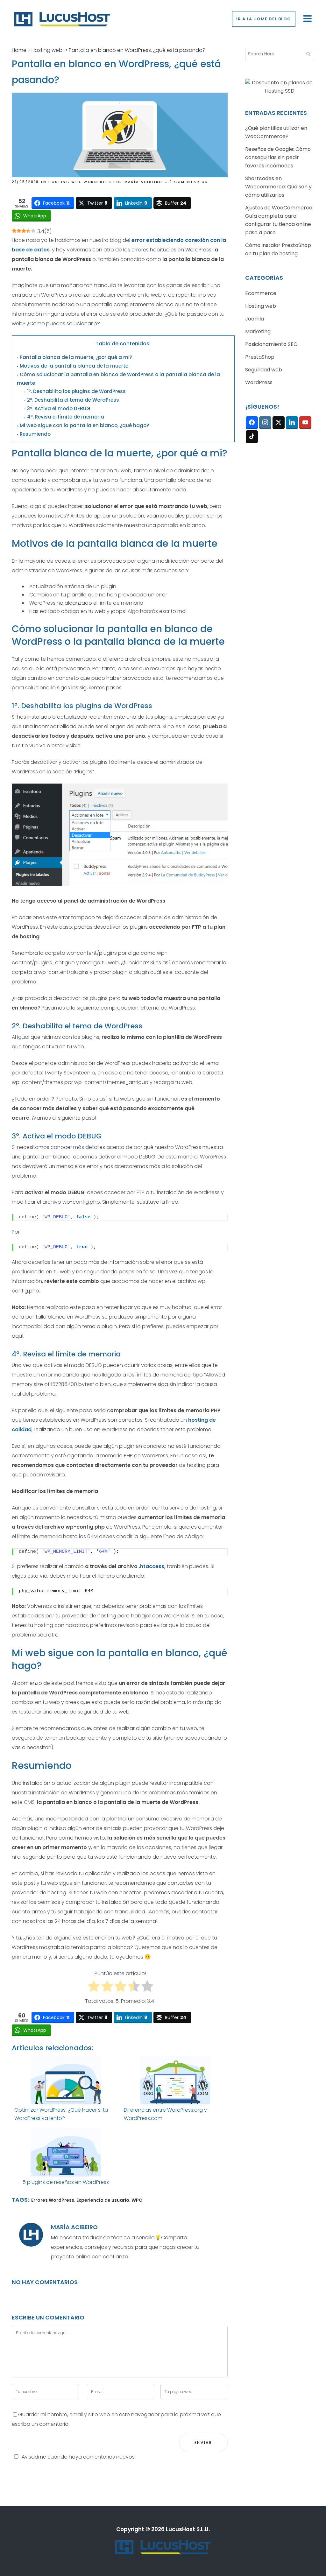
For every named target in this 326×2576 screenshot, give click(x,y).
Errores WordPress (53, 2200)
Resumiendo (35, 434)
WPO (137, 2200)
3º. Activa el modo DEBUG (59, 408)
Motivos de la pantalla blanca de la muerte (74, 366)
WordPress (98, 182)
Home (19, 50)
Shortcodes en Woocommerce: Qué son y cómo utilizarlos (278, 187)
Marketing (258, 331)
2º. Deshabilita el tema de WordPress (73, 400)
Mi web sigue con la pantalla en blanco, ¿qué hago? (85, 425)
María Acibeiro (143, 182)
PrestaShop (260, 357)
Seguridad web (264, 370)
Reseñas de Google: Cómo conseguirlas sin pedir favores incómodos (278, 157)
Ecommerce (261, 293)
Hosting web (47, 50)
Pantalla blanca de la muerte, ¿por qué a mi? (76, 357)
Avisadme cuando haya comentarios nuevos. (79, 2457)
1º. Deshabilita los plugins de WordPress (76, 391)
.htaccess (152, 1566)
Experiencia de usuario (103, 2200)
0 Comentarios (189, 182)
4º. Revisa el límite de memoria (66, 417)
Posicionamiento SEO (271, 344)
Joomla (255, 319)
